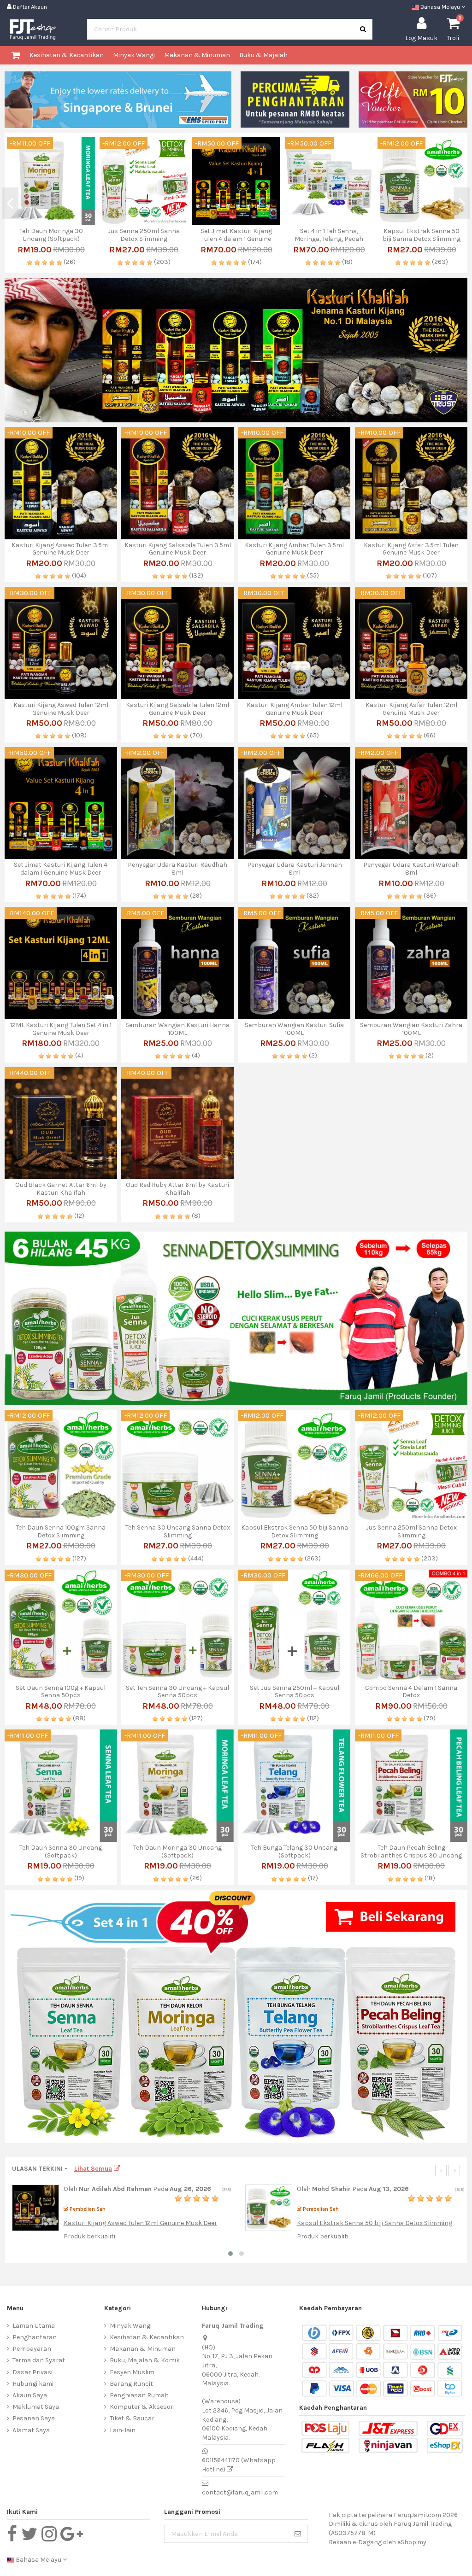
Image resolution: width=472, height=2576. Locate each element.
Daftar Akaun (29, 7)
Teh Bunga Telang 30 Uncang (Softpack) (294, 1852)
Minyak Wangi (131, 2326)
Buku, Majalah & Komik (145, 2360)
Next (462, 203)
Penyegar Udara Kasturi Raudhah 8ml (177, 869)
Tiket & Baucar (132, 2418)
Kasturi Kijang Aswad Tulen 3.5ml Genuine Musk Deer (329, 235)
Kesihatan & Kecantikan (147, 2337)
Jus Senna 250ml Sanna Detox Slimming (411, 1531)
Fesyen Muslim (132, 2372)
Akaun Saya (30, 2395)
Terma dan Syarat (39, 2360)
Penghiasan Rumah (139, 2395)
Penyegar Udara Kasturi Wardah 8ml (411, 869)
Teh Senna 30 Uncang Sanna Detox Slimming (236, 235)
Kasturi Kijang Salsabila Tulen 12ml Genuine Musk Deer (177, 709)
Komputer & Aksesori (142, 2407)
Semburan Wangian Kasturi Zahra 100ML (411, 1029)
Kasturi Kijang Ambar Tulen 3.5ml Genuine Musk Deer (294, 549)
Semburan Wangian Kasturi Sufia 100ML (294, 1029)
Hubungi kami (33, 2384)
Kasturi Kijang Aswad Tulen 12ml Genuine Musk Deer (61, 709)
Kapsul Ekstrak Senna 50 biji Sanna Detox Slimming (51, 235)
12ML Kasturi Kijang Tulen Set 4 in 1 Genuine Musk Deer (61, 1029)
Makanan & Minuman (143, 2349)
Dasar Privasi (32, 2372)
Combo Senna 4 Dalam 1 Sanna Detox (411, 1692)
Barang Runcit (131, 2384)
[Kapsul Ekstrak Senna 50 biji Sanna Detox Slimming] (269, 2207)
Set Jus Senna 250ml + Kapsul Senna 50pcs (295, 1692)
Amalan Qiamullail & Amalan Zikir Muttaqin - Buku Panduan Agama (422, 239)
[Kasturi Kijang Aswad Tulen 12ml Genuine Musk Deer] (35, 2207)
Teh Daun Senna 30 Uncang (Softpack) (61, 1852)
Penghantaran (35, 2337)
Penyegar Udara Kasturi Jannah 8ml (295, 869)
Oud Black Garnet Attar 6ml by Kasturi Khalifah (61, 1189)
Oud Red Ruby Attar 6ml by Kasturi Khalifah (177, 1189)
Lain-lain (123, 2430)
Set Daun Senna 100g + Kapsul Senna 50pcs (61, 1692)
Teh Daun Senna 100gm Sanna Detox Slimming (61, 1531)
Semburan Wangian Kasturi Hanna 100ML (177, 1029)
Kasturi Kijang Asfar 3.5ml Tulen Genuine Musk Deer (144, 235)
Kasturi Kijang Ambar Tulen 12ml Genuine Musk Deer (295, 709)
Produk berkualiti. (90, 2236)
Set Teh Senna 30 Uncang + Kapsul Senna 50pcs (177, 1692)
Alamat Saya (31, 2430)
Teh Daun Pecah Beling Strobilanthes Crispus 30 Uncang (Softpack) (411, 1855)
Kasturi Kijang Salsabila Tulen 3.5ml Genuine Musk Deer (178, 549)
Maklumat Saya (36, 2407)
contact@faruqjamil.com (240, 2492)
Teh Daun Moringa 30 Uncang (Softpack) (177, 1852)
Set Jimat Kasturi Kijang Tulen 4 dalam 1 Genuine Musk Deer (61, 869)
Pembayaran (32, 2349)
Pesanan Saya (34, 2418)
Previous (10, 203)
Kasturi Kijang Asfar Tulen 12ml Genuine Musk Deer (411, 709)
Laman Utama (34, 2326)
